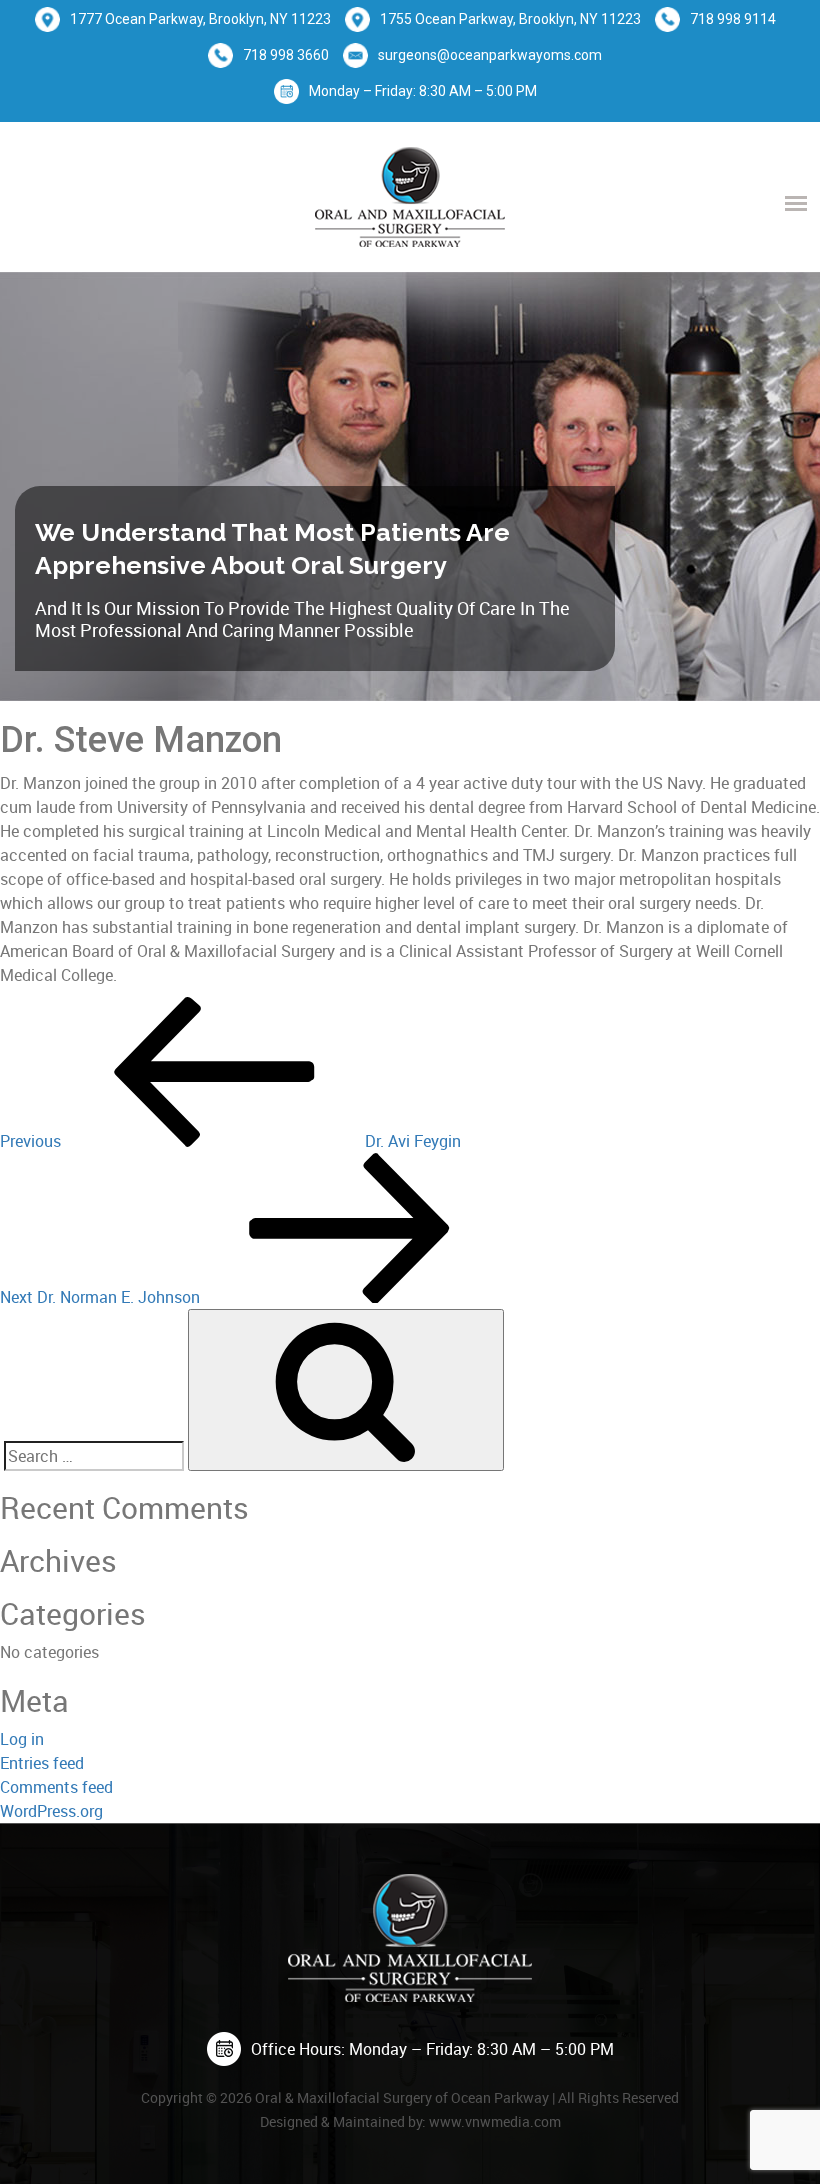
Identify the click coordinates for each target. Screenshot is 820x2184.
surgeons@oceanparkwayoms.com (490, 55)
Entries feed (42, 1763)
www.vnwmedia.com (495, 2121)
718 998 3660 (286, 55)
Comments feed (56, 1787)
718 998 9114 (733, 19)
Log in (22, 1739)
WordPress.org (51, 1811)
